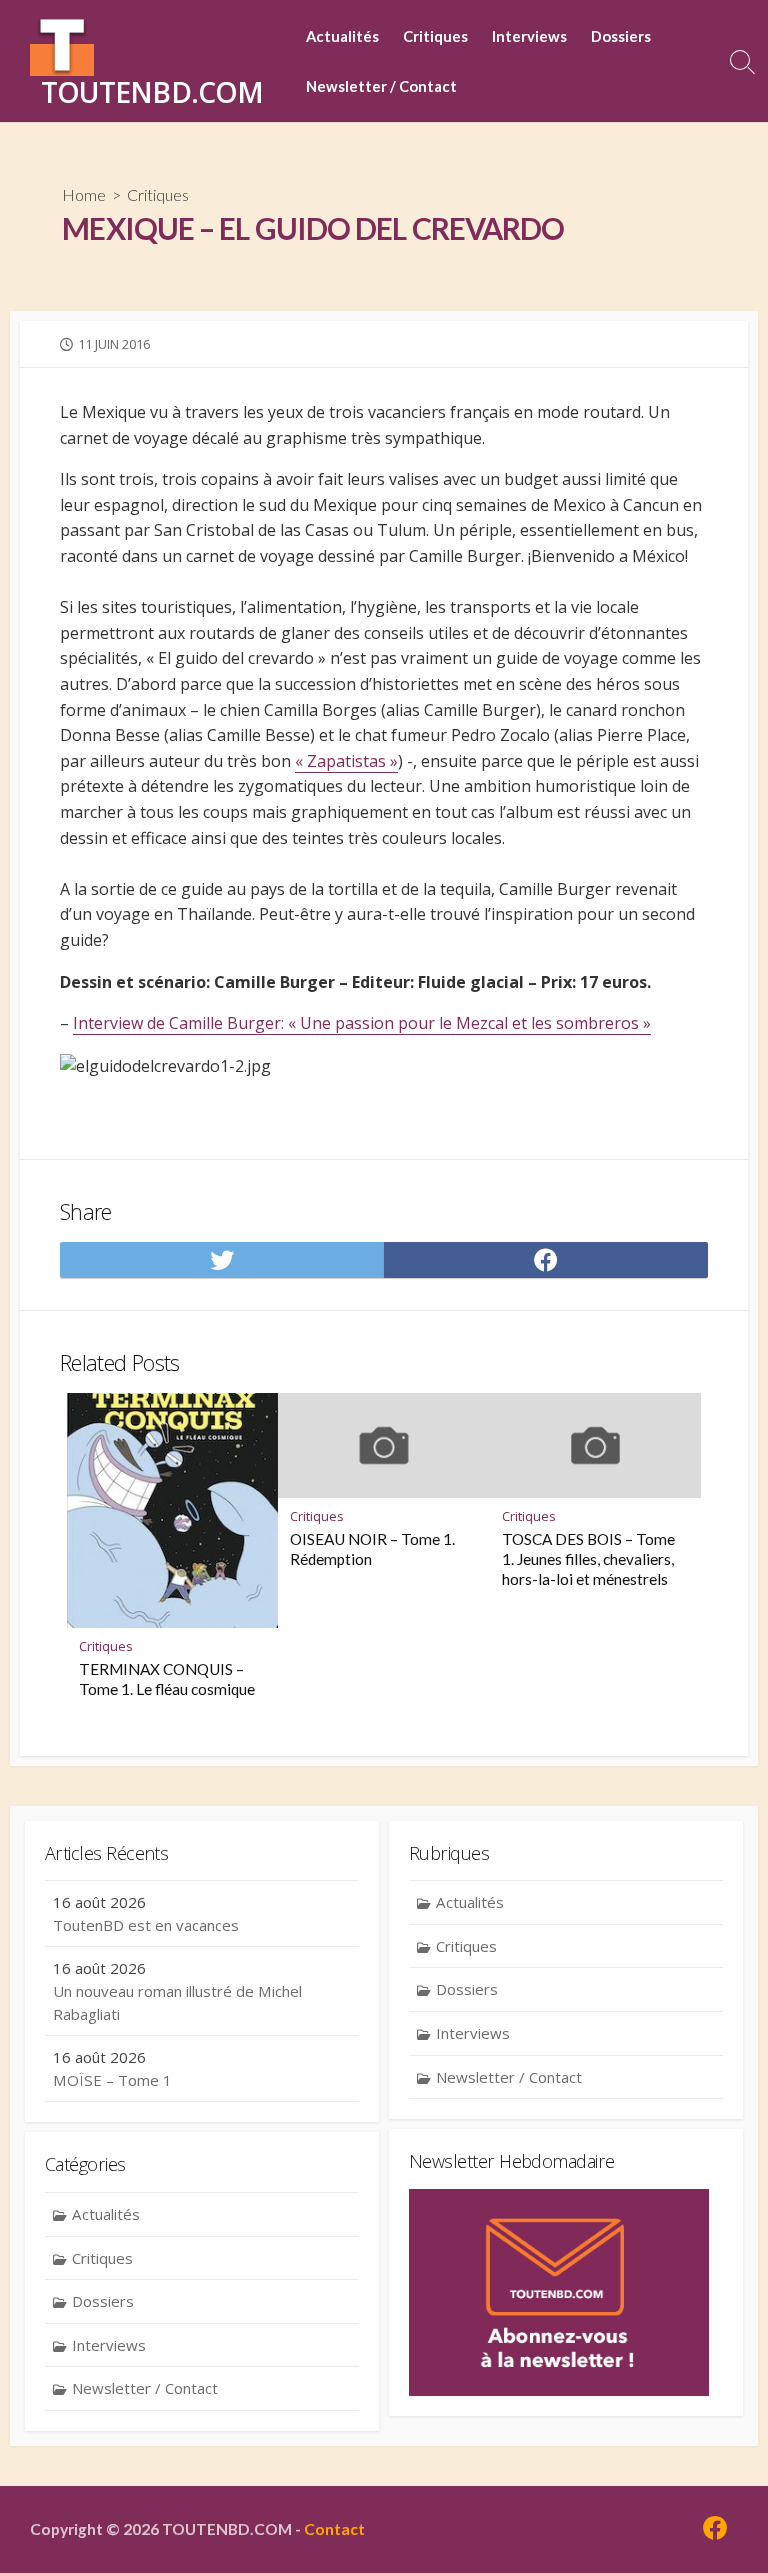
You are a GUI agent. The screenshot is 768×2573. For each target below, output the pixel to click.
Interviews (529, 36)
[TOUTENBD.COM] (62, 44)
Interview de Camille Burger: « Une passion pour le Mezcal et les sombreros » (362, 1023)
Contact (334, 2529)
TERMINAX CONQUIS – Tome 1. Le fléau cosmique (167, 1679)
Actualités (342, 36)
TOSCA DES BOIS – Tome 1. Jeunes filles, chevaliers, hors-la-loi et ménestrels (588, 1559)
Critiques (435, 36)
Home (84, 194)
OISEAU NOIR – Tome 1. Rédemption (372, 1549)
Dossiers (621, 36)
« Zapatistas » (346, 761)
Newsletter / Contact (381, 86)
